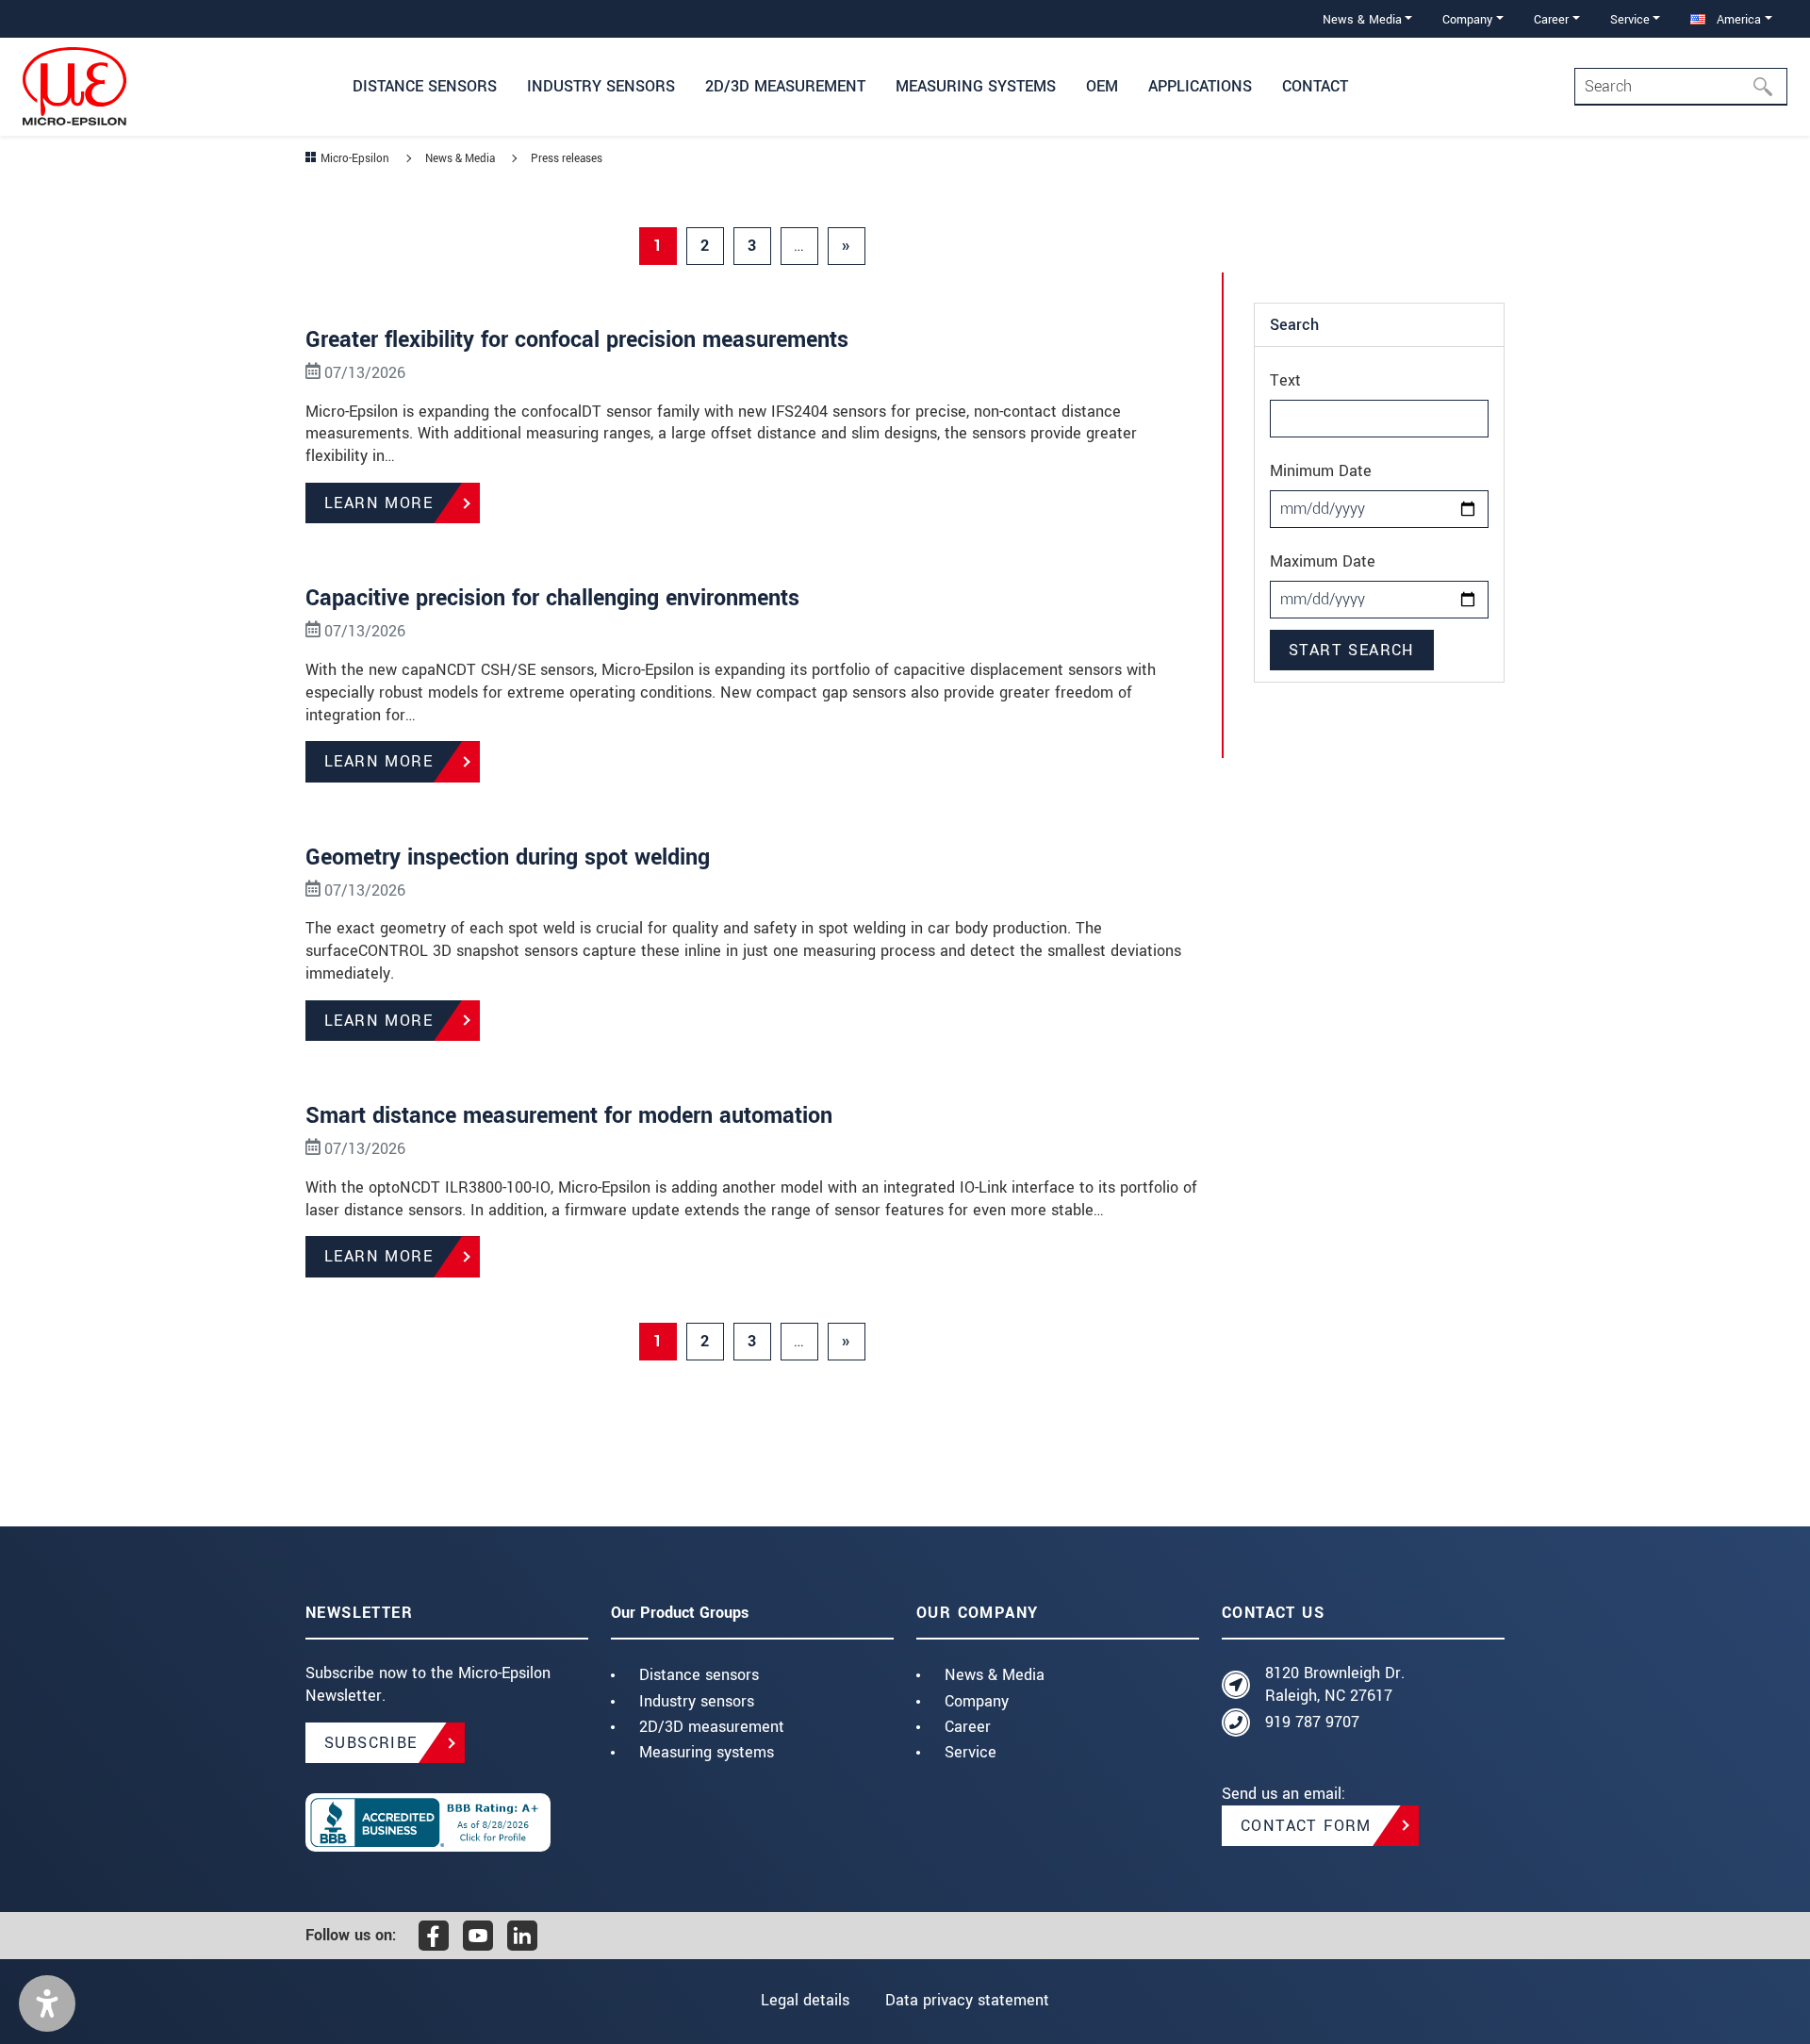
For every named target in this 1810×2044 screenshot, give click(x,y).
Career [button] (1551, 19)
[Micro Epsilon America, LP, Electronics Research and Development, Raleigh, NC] (447, 1822)
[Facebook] (434, 1936)
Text (1285, 380)
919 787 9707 (1312, 1722)
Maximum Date (1323, 561)
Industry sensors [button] (601, 86)
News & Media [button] (1362, 19)
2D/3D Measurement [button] (785, 86)
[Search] (1769, 87)
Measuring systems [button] (976, 86)
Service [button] (1630, 19)
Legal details (805, 2000)
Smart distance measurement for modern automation (569, 1116)
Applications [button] (1200, 86)
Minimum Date (1321, 471)
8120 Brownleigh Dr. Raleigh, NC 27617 (1335, 1684)
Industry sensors (697, 1701)
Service (971, 1752)
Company (977, 1701)
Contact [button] (1315, 86)
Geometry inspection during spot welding (508, 857)
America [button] (1737, 19)
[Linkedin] (522, 1936)
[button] (47, 2003)
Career (968, 1727)
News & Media (995, 1675)
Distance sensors (699, 1675)
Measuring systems (707, 1752)
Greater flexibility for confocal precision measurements (577, 340)
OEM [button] (1102, 86)
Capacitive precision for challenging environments (552, 598)
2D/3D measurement (712, 1727)
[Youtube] (478, 1936)
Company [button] (1467, 19)
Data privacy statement (967, 2000)
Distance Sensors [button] (425, 86)
